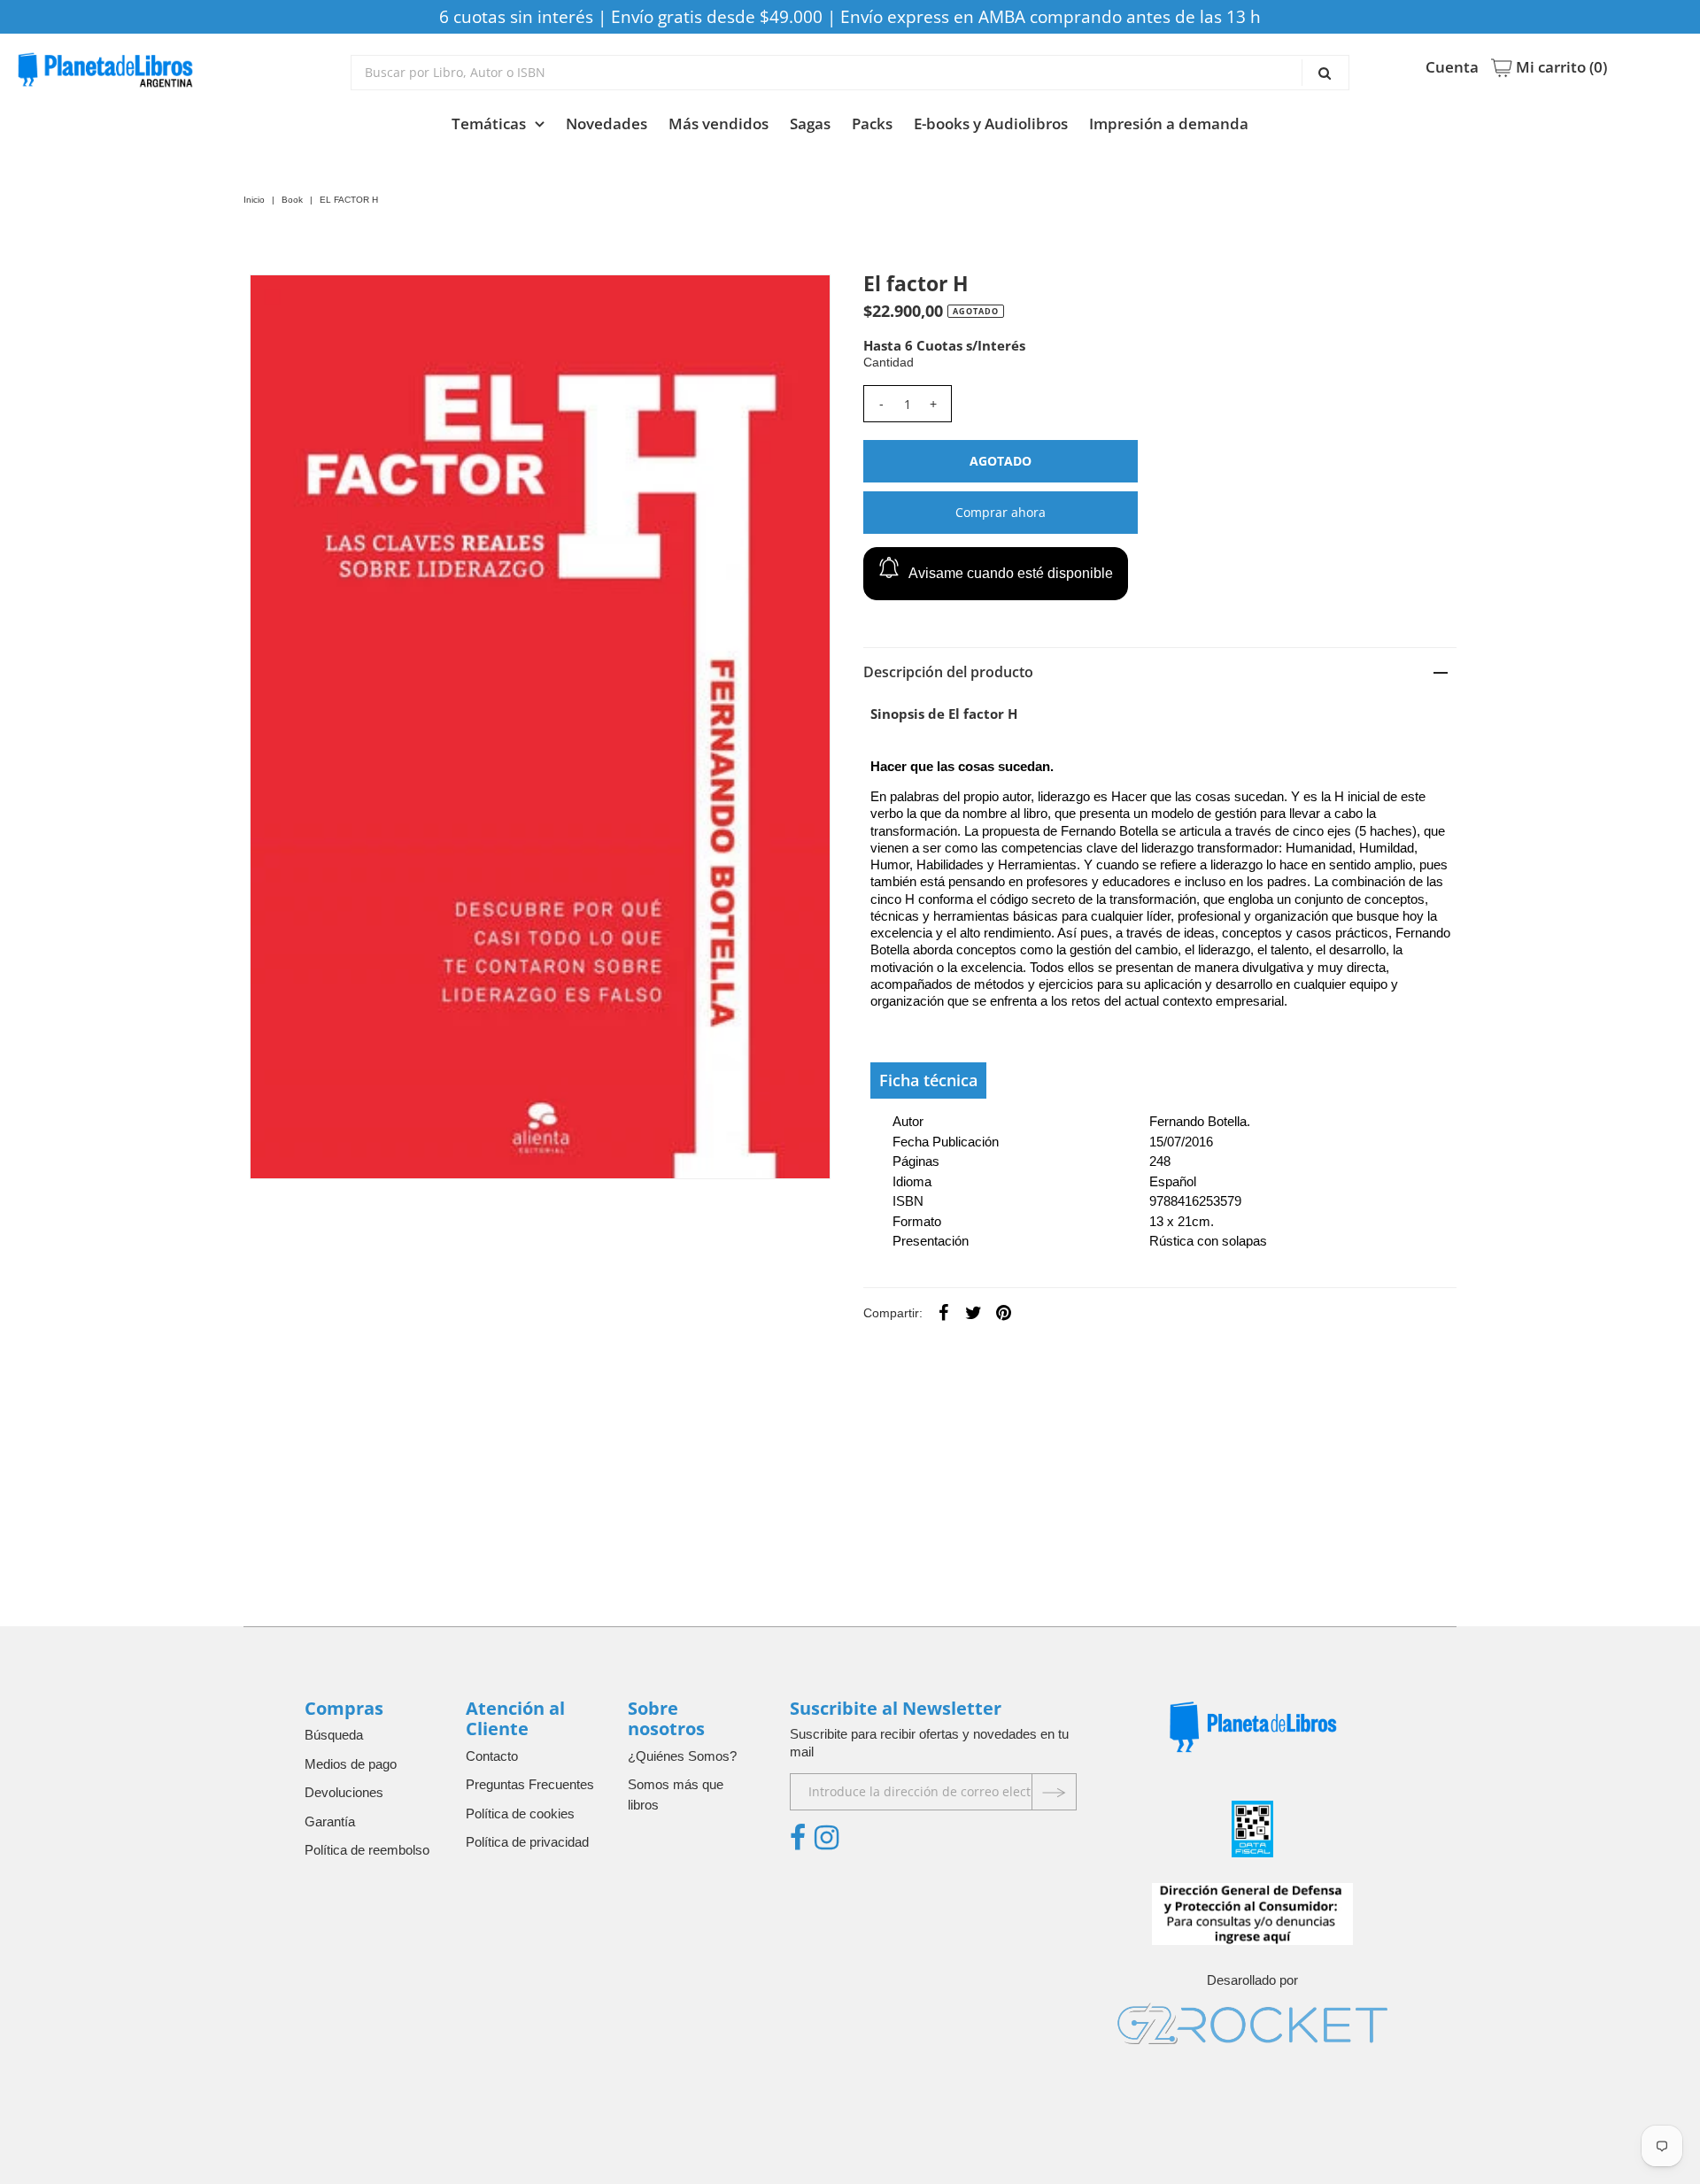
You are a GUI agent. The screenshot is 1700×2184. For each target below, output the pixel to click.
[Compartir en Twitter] (974, 1312)
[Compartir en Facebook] (944, 1312)
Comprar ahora (1001, 512)
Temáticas (489, 123)
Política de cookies (520, 1814)
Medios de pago (351, 1764)
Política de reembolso (367, 1850)
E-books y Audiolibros (991, 123)
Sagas (810, 123)
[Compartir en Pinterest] (1004, 1312)
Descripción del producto (948, 672)
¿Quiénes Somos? (682, 1756)
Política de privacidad (527, 1842)
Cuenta (1452, 67)
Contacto (492, 1756)
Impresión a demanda (1169, 123)
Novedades (607, 123)
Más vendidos (719, 123)
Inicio (254, 200)
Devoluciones (344, 1792)
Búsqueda (334, 1735)
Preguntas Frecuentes (530, 1784)
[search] (850, 73)
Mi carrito (1560, 67)
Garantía (330, 1821)
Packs (872, 123)
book (292, 200)
